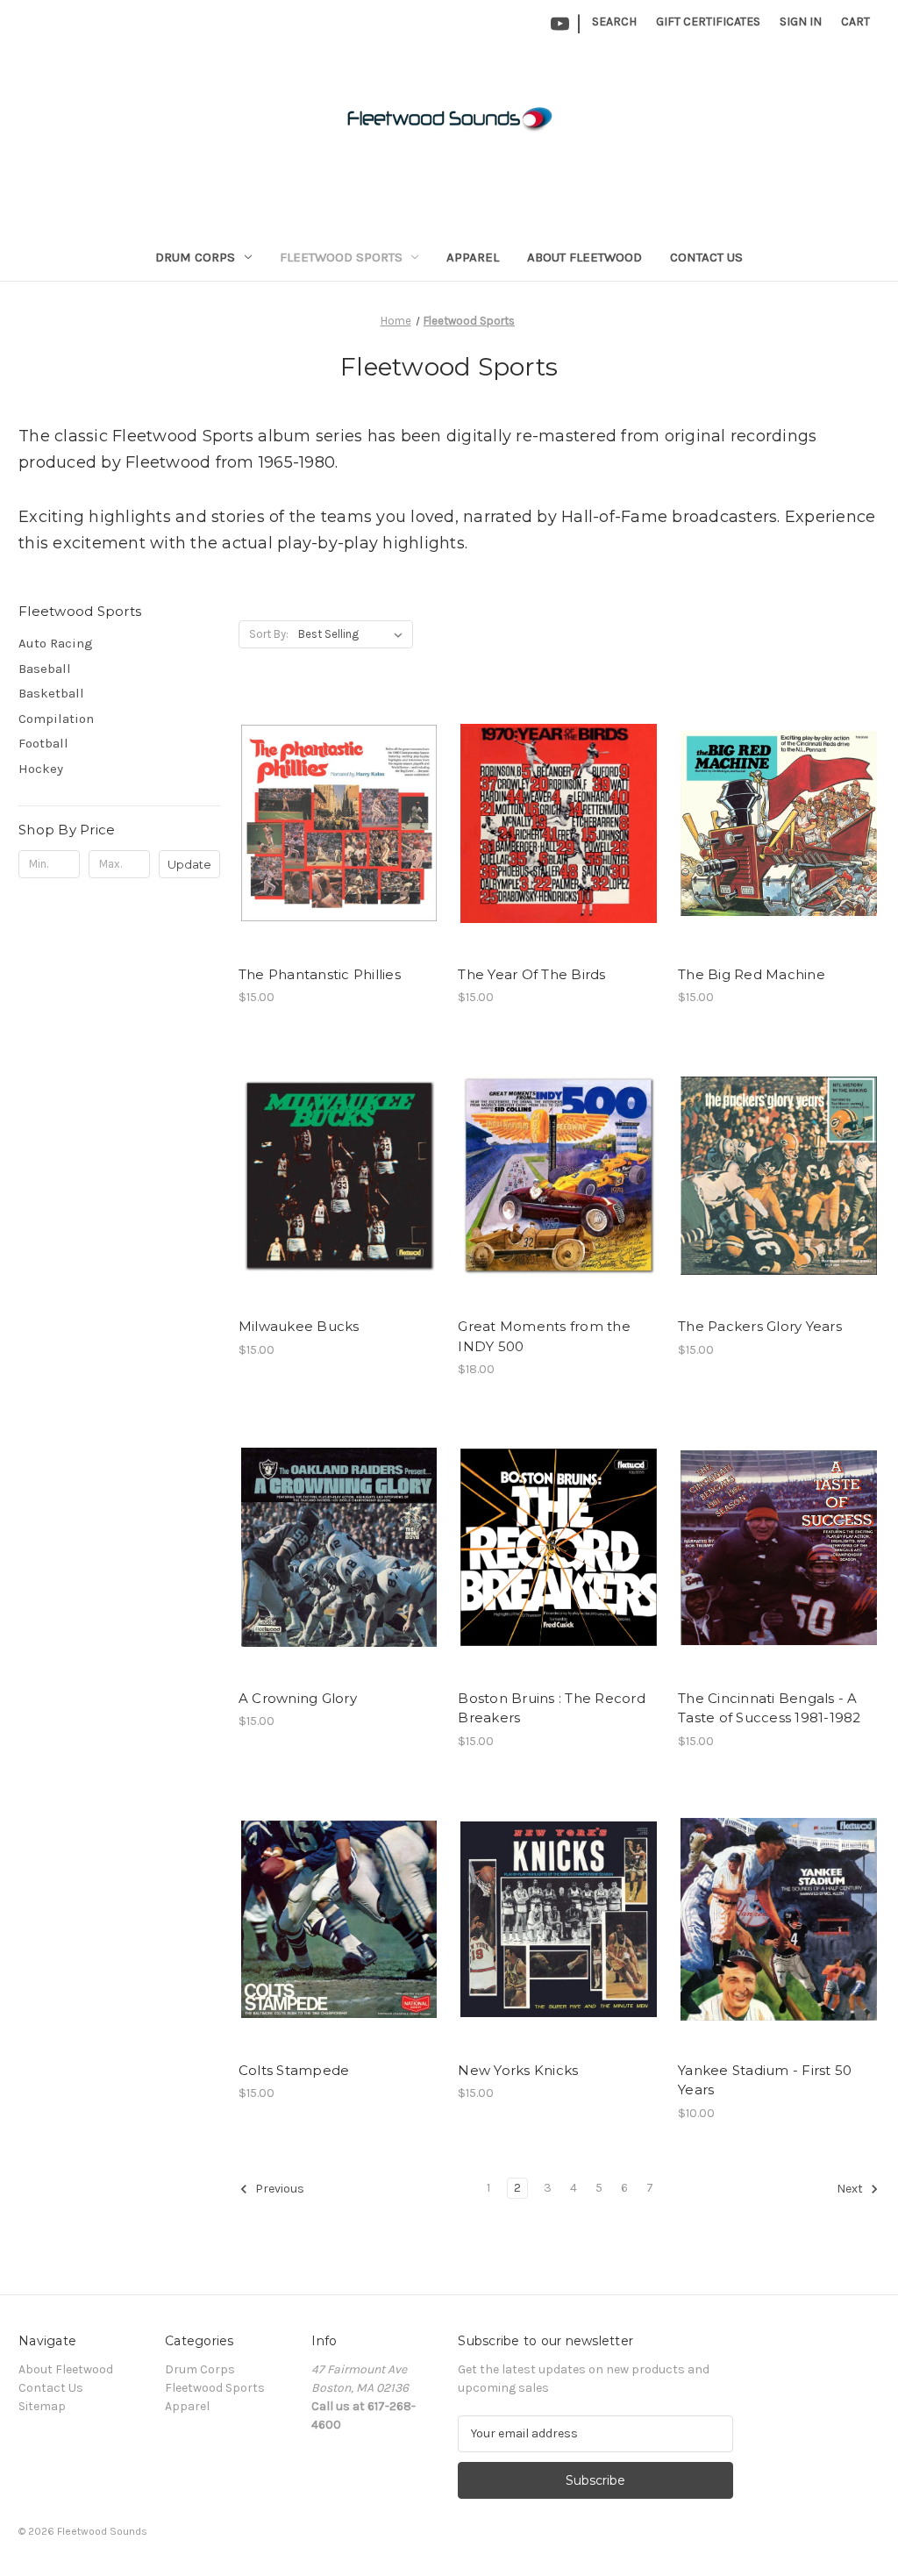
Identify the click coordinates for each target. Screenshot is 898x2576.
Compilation (56, 719)
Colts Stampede (294, 2070)
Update (189, 864)
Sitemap (42, 2406)
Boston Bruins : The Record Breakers (552, 1708)
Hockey (41, 769)
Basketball (51, 693)
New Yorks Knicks (518, 2070)
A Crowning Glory (298, 1698)
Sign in (801, 21)
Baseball (45, 669)
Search (614, 21)
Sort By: (269, 634)
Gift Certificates (708, 21)
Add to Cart (339, 839)
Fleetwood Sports (341, 257)
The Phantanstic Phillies (320, 974)
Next (851, 2189)
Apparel (473, 257)
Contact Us (706, 257)
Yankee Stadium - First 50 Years (765, 2080)
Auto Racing (56, 643)
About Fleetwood (584, 257)
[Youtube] (560, 24)
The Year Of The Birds (531, 974)
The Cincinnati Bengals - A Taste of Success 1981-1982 (770, 1708)
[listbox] (354, 634)
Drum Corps (195, 257)
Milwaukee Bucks (299, 1326)
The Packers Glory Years (760, 1326)
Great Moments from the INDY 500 (544, 1336)
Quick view (338, 808)
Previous (278, 2189)
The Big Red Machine (752, 974)
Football (43, 743)
